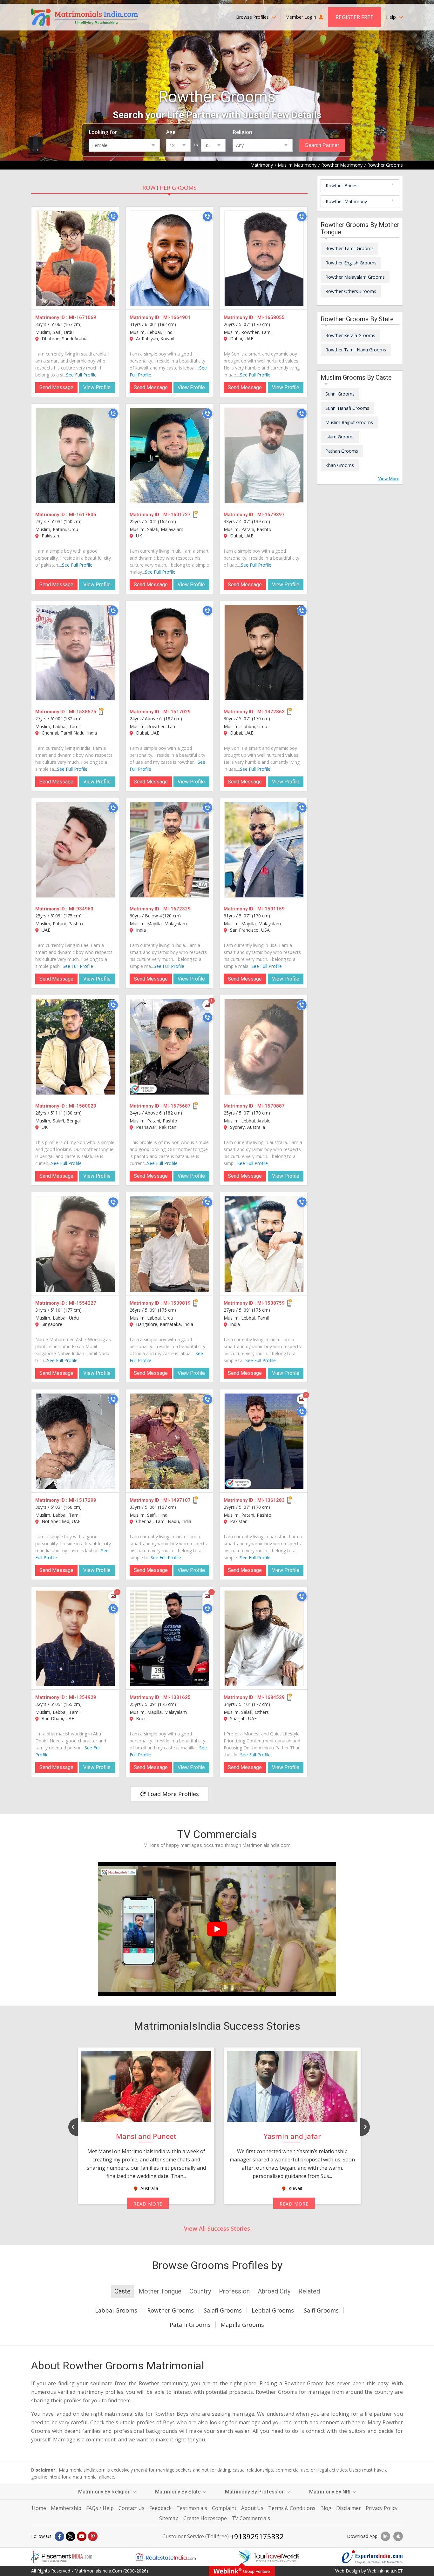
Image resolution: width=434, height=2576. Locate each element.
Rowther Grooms (170, 188)
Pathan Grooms (342, 451)
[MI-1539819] (170, 1244)
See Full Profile (81, 375)
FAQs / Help (100, 2508)
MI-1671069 (83, 317)
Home (39, 2508)
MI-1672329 (177, 909)
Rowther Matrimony (346, 201)
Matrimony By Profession (255, 2492)
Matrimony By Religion (105, 2492)
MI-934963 (81, 909)
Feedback (160, 2508)
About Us (252, 2508)
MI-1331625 (177, 1697)
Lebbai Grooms (273, 2310)
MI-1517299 (83, 1500)
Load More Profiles (172, 1794)
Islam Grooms (340, 437)
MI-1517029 (177, 712)
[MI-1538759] (264, 1244)
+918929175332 (257, 2536)
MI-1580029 (83, 1106)
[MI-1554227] (75, 1244)
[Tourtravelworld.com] (269, 2557)
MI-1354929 (83, 1697)
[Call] (113, 216)
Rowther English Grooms (351, 263)
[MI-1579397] (264, 456)
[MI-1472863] (264, 653)
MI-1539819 (177, 1303)
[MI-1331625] (170, 1638)
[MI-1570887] (264, 1047)
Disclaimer (349, 2508)
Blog (326, 2508)
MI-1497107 (177, 1500)
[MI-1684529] (264, 1638)
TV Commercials (251, 2518)
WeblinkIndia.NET (385, 2571)
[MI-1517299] (75, 1441)
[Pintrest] (93, 2536)
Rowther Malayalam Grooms (355, 277)
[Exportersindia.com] (372, 2557)
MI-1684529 (271, 1697)
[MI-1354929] (75, 1638)
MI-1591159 (271, 909)
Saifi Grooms (321, 2310)
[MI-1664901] (170, 258)
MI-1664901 (177, 317)
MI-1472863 (271, 712)
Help (392, 17)
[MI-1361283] (264, 1441)
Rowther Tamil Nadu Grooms (356, 350)
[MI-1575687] (170, 1047)
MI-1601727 (177, 515)
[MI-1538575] (75, 653)
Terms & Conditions (292, 2508)
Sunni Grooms (340, 394)
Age (171, 132)
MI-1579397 (271, 515)
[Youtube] (82, 2536)
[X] (71, 2536)
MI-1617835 (83, 515)
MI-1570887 (271, 1106)
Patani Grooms (190, 2325)
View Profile (97, 387)
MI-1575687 (177, 1106)
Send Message (56, 387)
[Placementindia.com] (62, 2557)
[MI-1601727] (170, 456)
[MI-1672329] (170, 850)
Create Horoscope (205, 2518)
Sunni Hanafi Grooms (347, 408)
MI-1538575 (83, 712)
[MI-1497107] (170, 1441)
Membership (66, 2508)
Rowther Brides (342, 186)
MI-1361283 (271, 1500)
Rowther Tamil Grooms (349, 248)
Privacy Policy (382, 2508)
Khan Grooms (340, 465)
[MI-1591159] (264, 850)
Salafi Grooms (223, 2310)
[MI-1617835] (75, 456)
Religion (242, 132)
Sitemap (169, 2518)
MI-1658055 (271, 317)
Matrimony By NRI (330, 2492)
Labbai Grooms (116, 2310)
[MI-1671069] (75, 258)
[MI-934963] (75, 850)
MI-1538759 (271, 1303)
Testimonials (192, 2508)
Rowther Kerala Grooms (350, 335)
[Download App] (385, 2536)
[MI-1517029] (170, 653)
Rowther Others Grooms (351, 291)
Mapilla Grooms (242, 2325)
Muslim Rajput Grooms (349, 422)
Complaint (224, 2508)
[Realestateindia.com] (165, 2557)
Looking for (103, 132)
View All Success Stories (217, 2228)
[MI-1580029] (75, 1047)
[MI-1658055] (264, 258)
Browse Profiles (253, 17)
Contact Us (132, 2508)
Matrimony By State (178, 2492)
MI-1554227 (83, 1303)
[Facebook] (59, 2536)
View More (389, 479)
